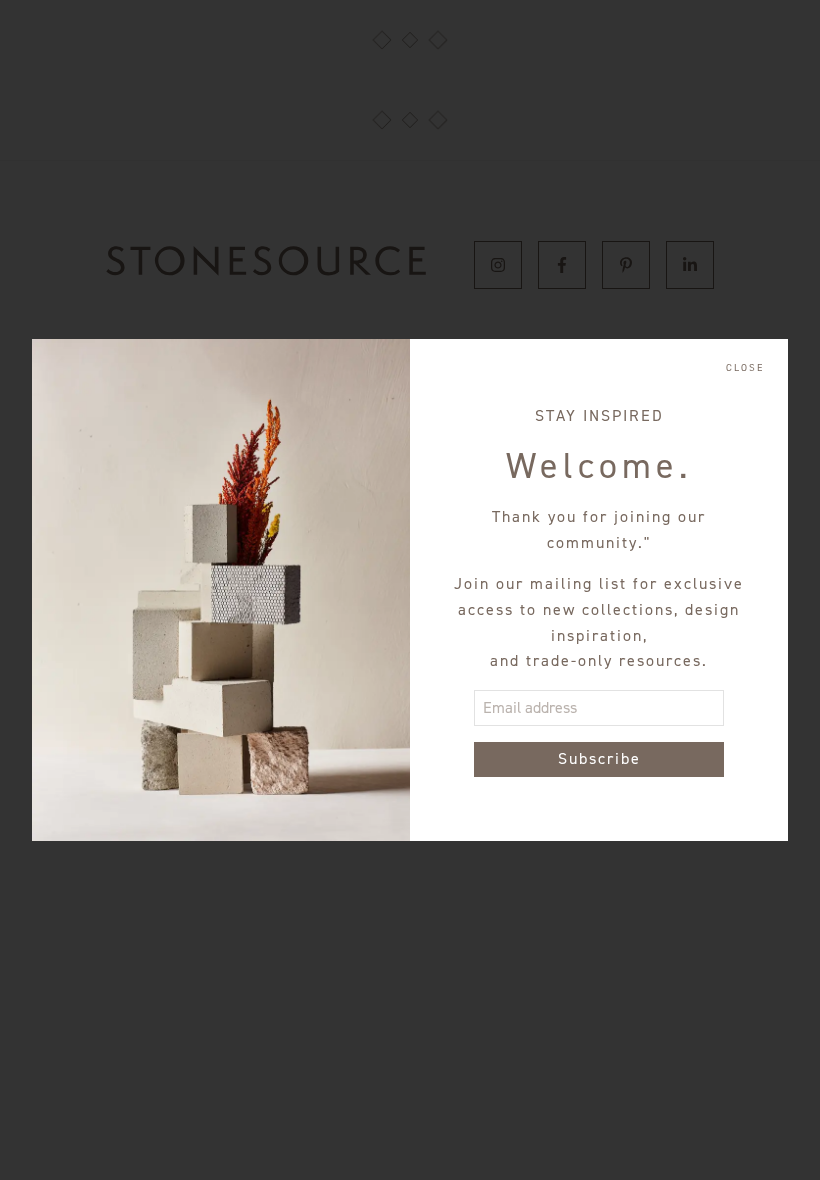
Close (745, 368)
